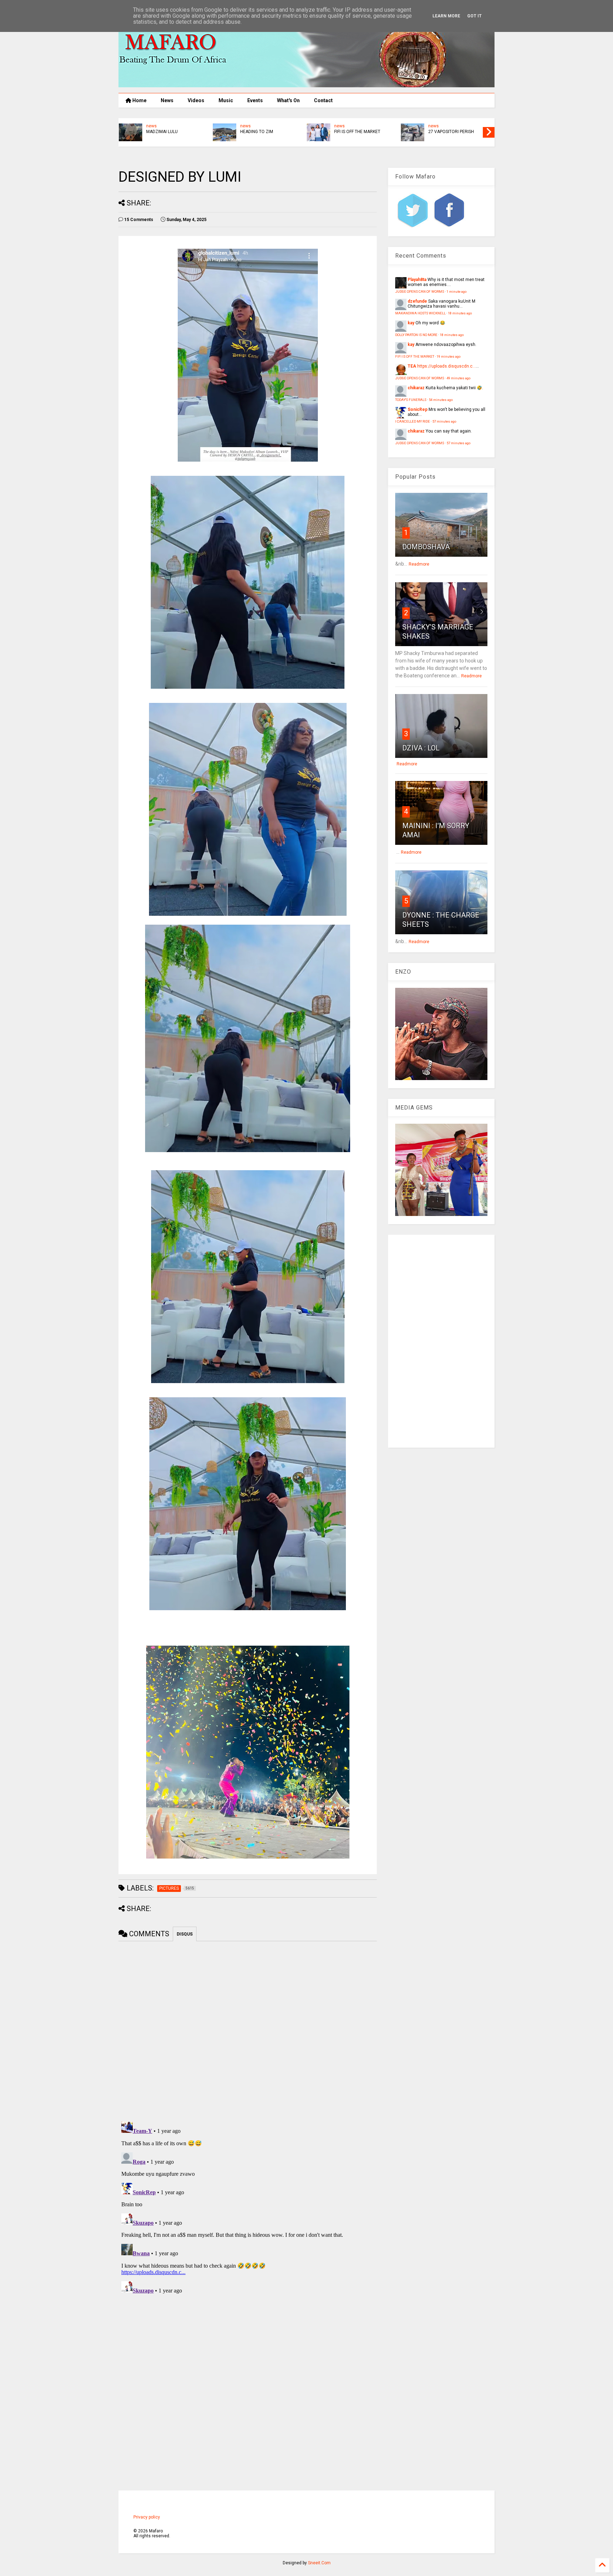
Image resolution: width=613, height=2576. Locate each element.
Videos (196, 100)
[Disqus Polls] (248, 2030)
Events (255, 100)
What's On (288, 100)
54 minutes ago (441, 400)
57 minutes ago (444, 421)
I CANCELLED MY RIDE (413, 421)
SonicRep (418, 409)
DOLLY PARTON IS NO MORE (416, 335)
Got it (474, 16)
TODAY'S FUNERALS (411, 400)
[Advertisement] (441, 1341)
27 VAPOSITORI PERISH (268, 132)
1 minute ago (457, 291)
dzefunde (417, 301)
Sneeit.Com (319, 2563)
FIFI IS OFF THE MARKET (174, 132)
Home (139, 100)
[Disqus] (248, 2207)
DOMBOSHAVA (426, 547)
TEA (412, 366)
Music (226, 100)
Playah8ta (417, 280)
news (156, 126)
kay (411, 323)
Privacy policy (147, 2517)
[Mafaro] (306, 84)
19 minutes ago (449, 356)
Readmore (419, 564)
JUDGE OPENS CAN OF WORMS (361, 135)
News (167, 100)
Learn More (446, 16)
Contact (323, 100)
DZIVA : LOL (421, 748)
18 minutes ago (460, 313)
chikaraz (416, 388)
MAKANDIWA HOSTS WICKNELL (453, 135)
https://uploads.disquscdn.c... (446, 366)
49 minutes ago (459, 378)
